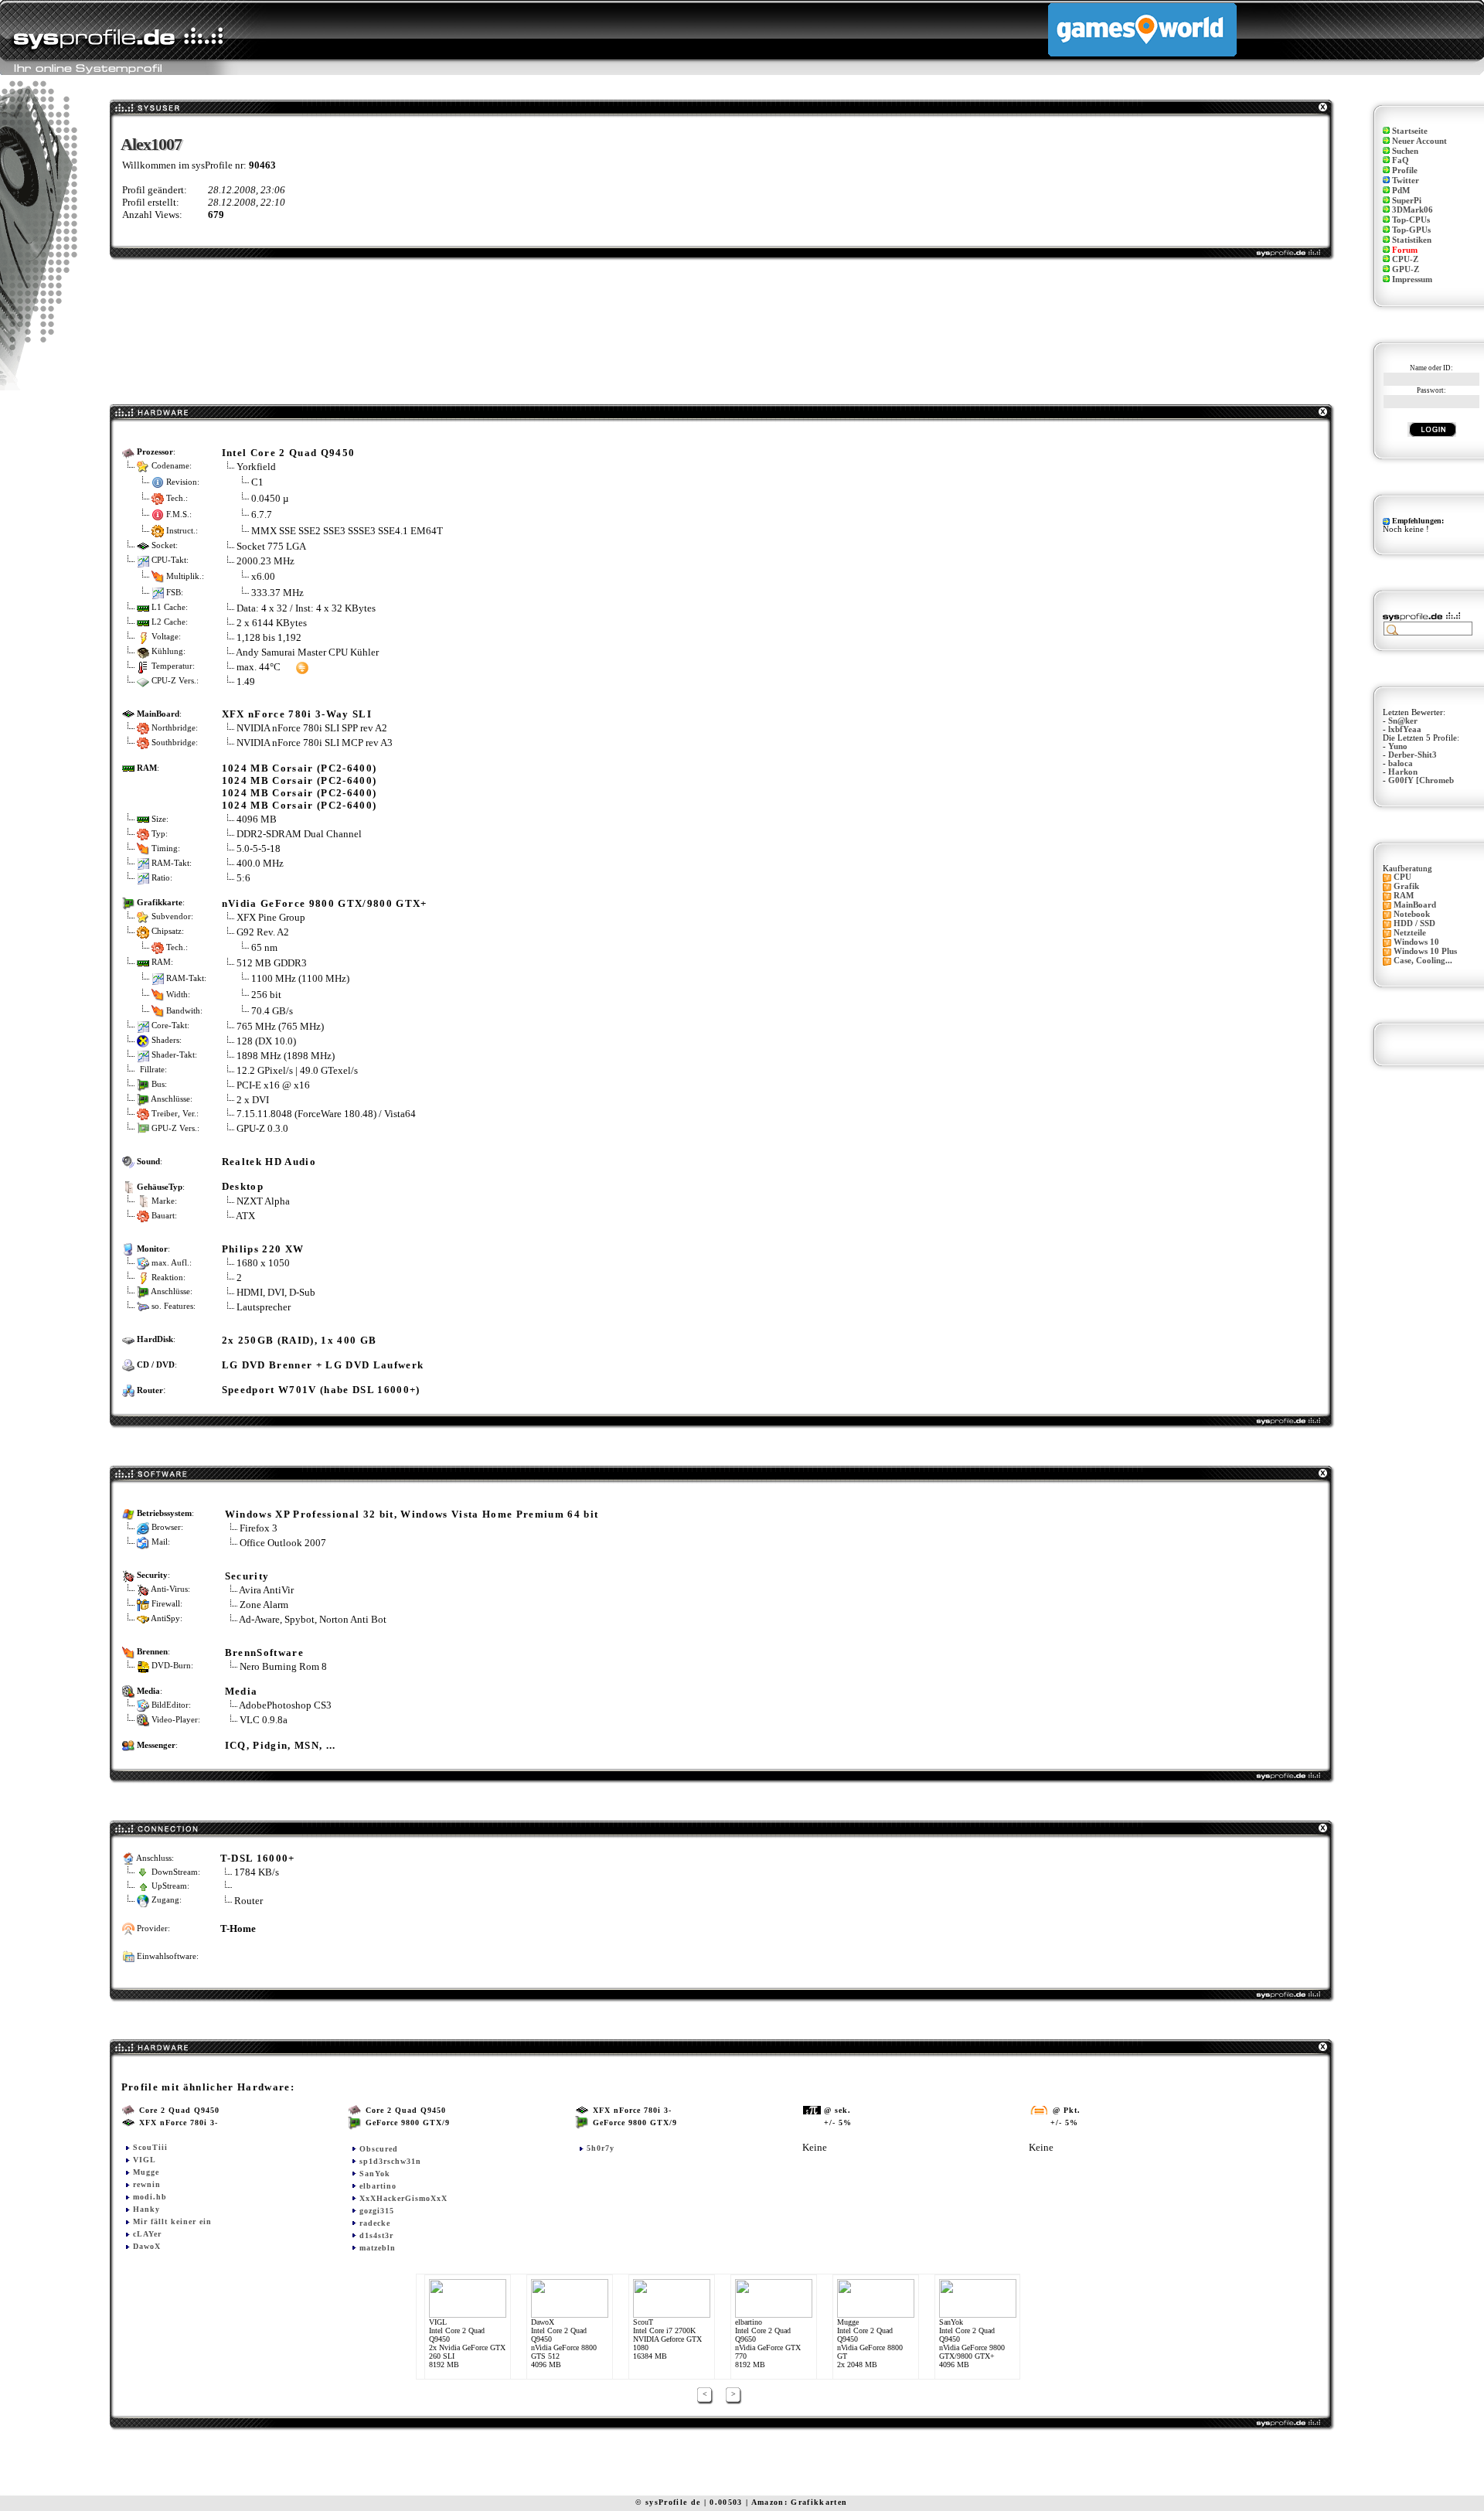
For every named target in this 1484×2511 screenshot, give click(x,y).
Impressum (1412, 279)
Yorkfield (256, 467)
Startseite (1410, 131)
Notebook (1412, 914)
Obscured (379, 2149)
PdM (1401, 191)
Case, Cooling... (1423, 961)
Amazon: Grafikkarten (800, 2502)
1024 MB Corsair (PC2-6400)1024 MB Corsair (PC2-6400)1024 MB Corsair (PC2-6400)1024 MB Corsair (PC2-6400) (300, 787)
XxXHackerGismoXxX (403, 2198)
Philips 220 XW (263, 1249)
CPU (1402, 877)
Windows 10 (1416, 942)
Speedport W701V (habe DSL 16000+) (321, 1390)
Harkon (1403, 772)
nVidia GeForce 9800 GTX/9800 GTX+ (325, 903)
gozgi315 (377, 2211)
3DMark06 (1413, 210)
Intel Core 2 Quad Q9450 (289, 453)
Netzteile (1410, 933)
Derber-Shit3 (1413, 755)
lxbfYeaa (1405, 729)
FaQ (1401, 160)
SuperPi (1407, 201)
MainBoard (1415, 905)
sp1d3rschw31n (390, 2161)
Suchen (1405, 151)
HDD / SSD (1414, 923)
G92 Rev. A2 (264, 932)
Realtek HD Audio (269, 1162)
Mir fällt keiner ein (172, 2221)
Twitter (1406, 181)
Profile (1405, 170)
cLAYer (147, 2234)
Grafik (1406, 886)
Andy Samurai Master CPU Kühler (307, 652)
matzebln (378, 2248)
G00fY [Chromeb (1421, 780)
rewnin (147, 2184)
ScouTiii (150, 2147)
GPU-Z (1406, 269)
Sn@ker (1403, 721)
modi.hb (150, 2197)
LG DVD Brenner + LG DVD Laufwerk (323, 1365)
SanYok (375, 2174)
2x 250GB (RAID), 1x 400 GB (300, 1340)
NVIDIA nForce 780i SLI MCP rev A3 (315, 743)
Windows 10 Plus (1425, 951)
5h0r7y (601, 2148)
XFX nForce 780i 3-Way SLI (297, 714)
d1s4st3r (376, 2235)
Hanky (146, 2209)
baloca (1401, 763)
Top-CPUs (1411, 220)
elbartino (378, 2186)
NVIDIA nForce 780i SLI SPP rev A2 (312, 728)
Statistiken (1412, 240)
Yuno (1398, 746)
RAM (1404, 896)
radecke (375, 2223)
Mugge (146, 2172)
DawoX (147, 2246)
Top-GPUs (1411, 230)
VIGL (145, 2160)
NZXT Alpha (263, 1201)
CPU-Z (1405, 259)
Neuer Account (1419, 141)
